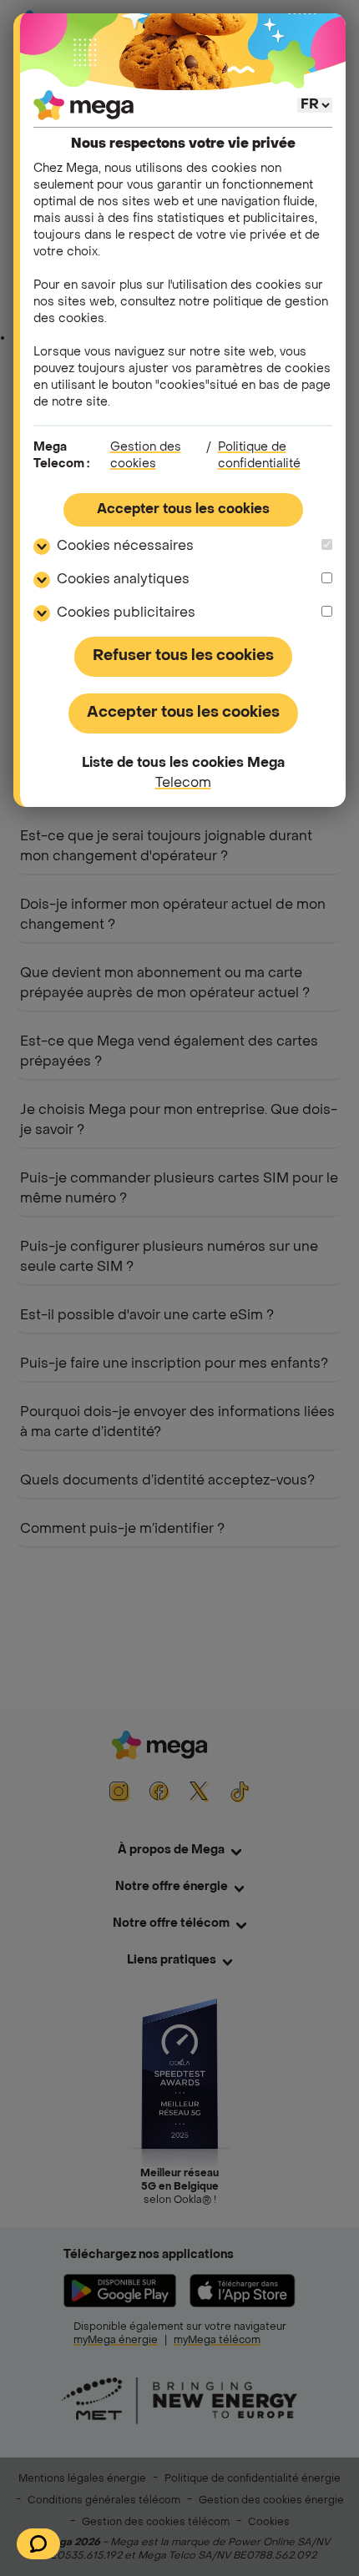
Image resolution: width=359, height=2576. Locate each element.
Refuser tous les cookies (183, 656)
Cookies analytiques (123, 580)
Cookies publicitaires (126, 613)
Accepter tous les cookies (183, 510)
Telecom (183, 784)
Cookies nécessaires (125, 547)
